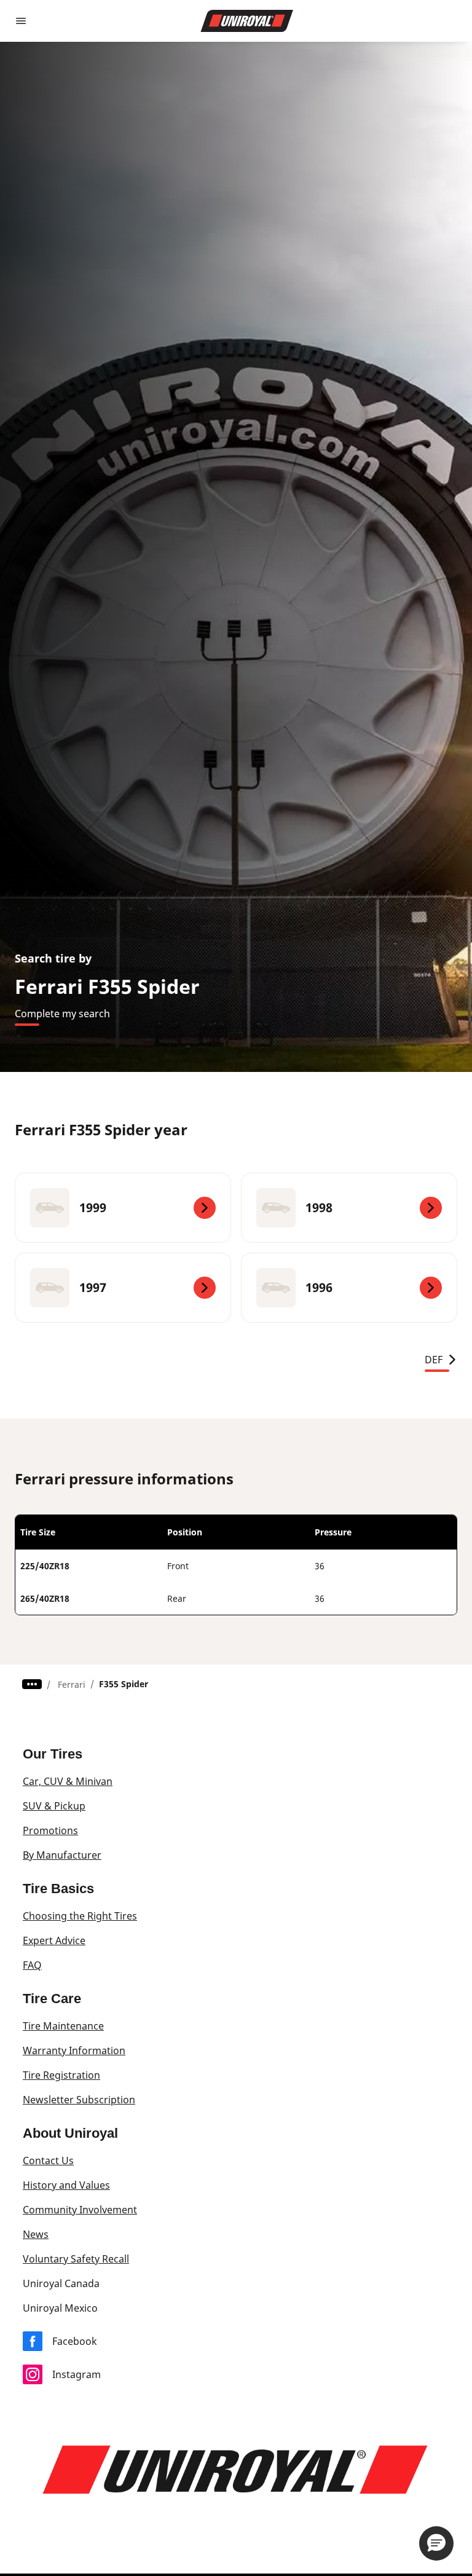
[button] (436, 2543)
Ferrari (72, 1684)
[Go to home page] (247, 21)
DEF (434, 1360)
